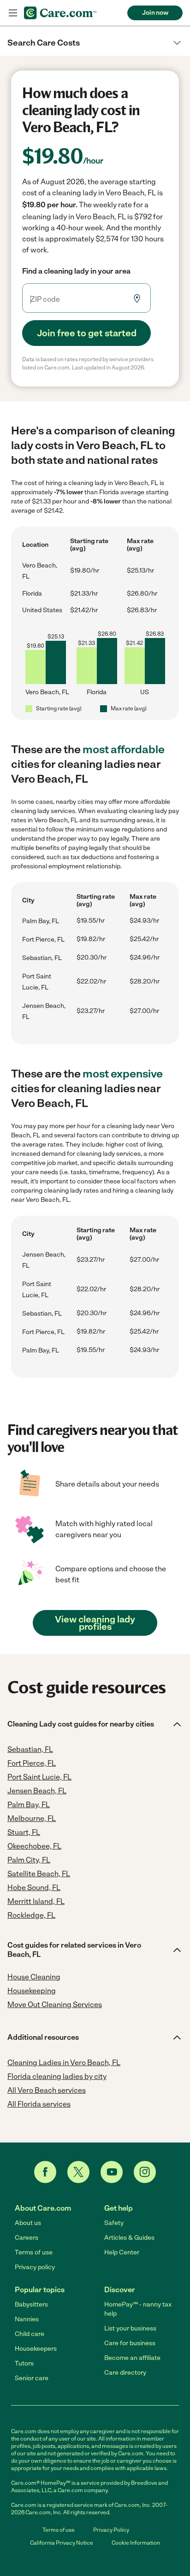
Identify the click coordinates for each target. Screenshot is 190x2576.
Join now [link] (155, 13)
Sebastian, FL (42, 958)
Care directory (125, 2373)
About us (28, 2223)
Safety (114, 2223)
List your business (130, 2328)
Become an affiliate (132, 2358)
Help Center (122, 2252)
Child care (30, 2334)
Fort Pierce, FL (43, 940)
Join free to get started (87, 333)
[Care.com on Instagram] (145, 2172)
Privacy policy (35, 2267)
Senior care (32, 2378)
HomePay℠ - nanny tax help (138, 2309)
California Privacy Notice (62, 2543)
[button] (95, 43)
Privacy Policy (111, 2530)
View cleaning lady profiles (95, 1623)
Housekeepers (36, 2349)
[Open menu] (13, 13)
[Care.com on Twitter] (78, 2172)
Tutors (24, 2363)
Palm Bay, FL (41, 921)
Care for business (130, 2343)
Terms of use (34, 2252)
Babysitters (31, 2304)
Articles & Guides (129, 2238)
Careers (27, 2238)
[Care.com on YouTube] (112, 2172)
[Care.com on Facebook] (45, 2172)
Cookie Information (136, 2543)
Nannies (27, 2319)
